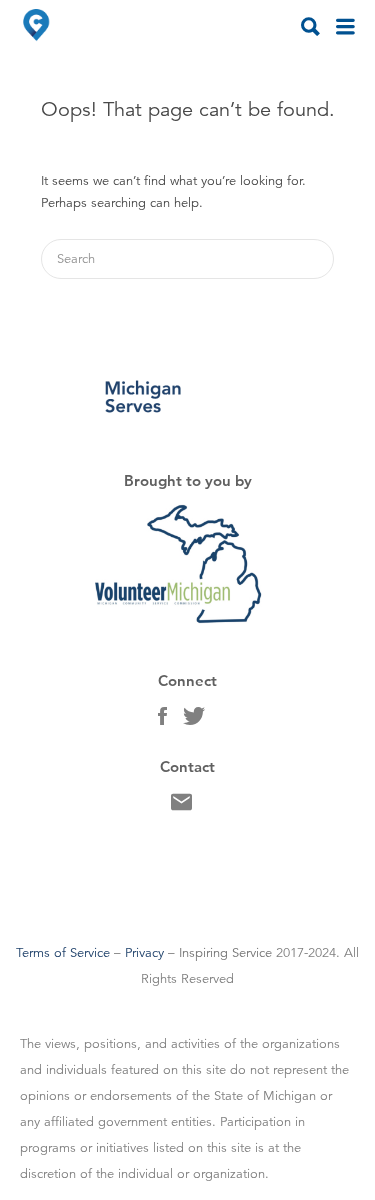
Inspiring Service (225, 953)
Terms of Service (63, 953)
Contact (181, 807)
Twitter (194, 721)
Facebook (162, 721)
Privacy (144, 953)
